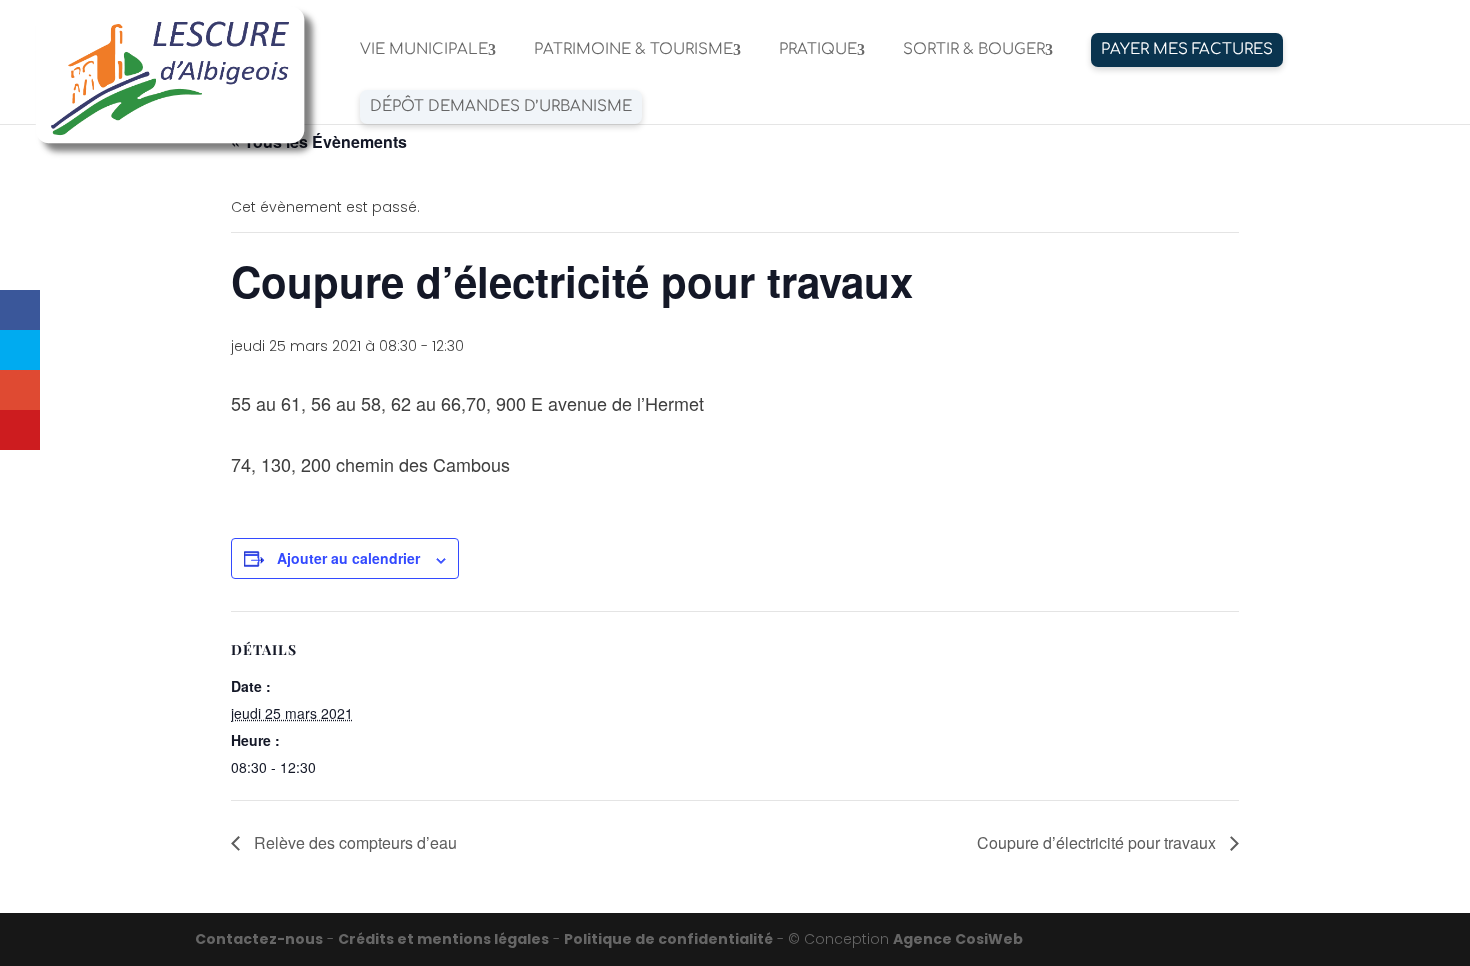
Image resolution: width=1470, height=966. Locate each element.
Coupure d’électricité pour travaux (1098, 842)
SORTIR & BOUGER (974, 50)
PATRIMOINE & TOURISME (633, 50)
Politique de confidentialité (668, 939)
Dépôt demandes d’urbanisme (501, 106)
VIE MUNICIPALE (424, 50)
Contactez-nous (259, 939)
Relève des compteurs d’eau (353, 842)
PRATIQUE (818, 50)
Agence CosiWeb (958, 939)
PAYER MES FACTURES (1187, 49)
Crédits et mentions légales (443, 939)
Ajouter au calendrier (348, 558)
